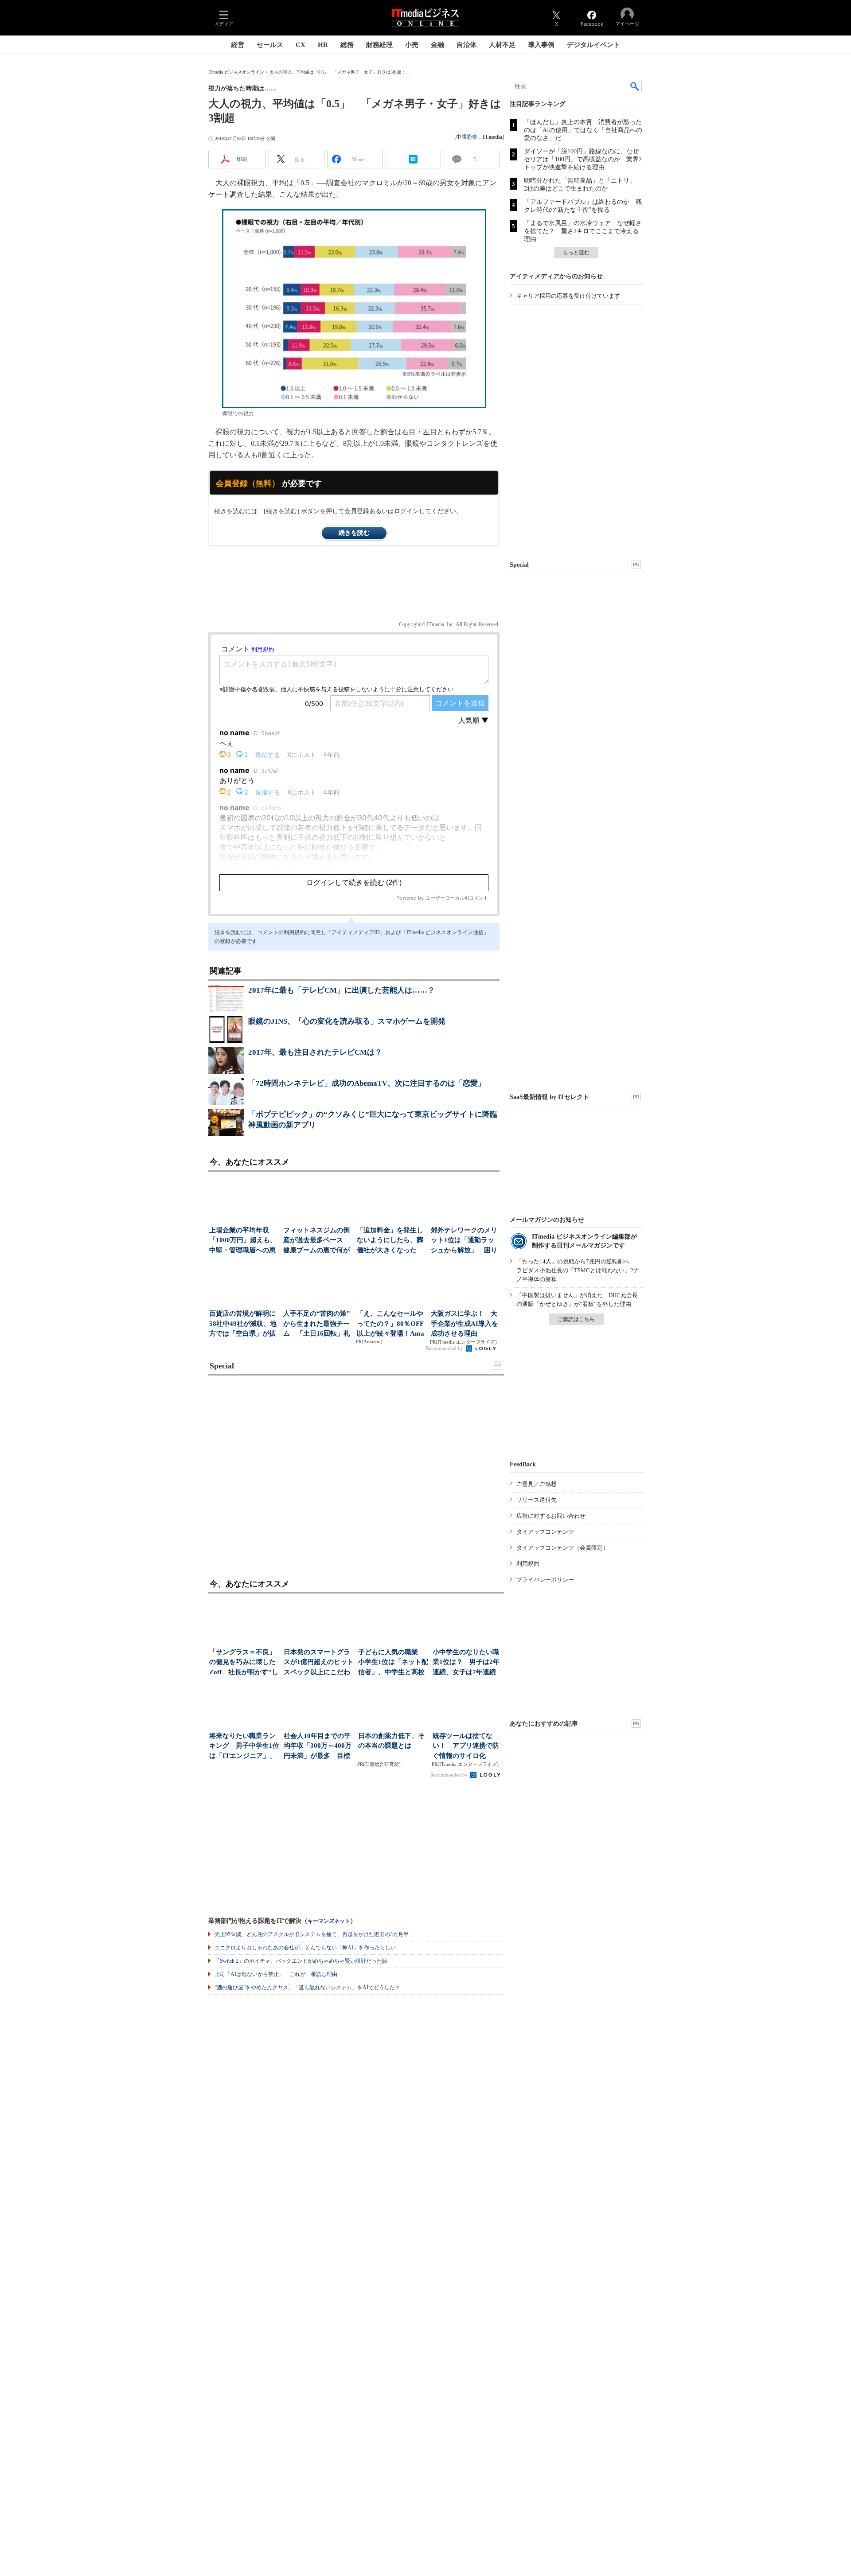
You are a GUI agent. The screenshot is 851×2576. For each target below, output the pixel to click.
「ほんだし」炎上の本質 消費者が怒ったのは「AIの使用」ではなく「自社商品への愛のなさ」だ (583, 130)
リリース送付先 (537, 1500)
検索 (635, 86)
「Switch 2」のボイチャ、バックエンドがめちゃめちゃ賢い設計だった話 (301, 1961)
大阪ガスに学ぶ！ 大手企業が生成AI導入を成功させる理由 (465, 1323)
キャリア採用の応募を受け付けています (568, 296)
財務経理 (379, 45)
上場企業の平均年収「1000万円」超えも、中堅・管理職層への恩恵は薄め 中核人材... (243, 1241)
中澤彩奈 (467, 137)
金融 (437, 45)
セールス (270, 45)
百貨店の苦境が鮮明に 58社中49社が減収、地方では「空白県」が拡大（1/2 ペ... (244, 1324)
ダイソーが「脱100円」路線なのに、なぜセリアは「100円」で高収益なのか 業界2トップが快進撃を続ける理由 (583, 159)
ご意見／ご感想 (537, 1484)
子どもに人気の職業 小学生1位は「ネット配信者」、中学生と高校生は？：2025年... (393, 1663)
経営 (238, 45)
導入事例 (541, 45)
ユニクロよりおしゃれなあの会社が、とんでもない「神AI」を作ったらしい (305, 1948)
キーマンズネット (329, 1921)
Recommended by (445, 1348)
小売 (412, 45)
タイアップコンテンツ (545, 1532)
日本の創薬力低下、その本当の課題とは (391, 1741)
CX (301, 45)
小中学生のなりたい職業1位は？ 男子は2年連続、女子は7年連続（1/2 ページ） (466, 1663)
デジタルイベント (593, 45)
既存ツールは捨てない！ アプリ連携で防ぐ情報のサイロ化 (466, 1746)
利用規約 (528, 1564)
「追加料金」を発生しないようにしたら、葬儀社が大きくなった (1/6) (390, 1241)
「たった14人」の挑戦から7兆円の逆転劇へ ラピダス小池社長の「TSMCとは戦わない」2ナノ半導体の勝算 (578, 1270)
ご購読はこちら (576, 1319)
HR (323, 45)
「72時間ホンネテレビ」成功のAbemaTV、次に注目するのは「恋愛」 (367, 1083)
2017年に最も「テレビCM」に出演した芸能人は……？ (342, 990)
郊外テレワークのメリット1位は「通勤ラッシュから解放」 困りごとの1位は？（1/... (464, 1241)
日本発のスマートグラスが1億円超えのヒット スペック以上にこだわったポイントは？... (319, 1663)
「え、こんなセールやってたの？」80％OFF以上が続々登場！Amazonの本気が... (390, 1324)
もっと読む (576, 253)
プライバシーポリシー (545, 1580)
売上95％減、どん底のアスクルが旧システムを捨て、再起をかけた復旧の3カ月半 (312, 1934)
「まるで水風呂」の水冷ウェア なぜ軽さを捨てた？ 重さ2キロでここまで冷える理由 (583, 231)
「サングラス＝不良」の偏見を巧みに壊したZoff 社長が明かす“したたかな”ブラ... (244, 1663)
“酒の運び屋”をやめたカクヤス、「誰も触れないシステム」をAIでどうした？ (307, 1988)
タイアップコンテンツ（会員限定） (562, 1548)
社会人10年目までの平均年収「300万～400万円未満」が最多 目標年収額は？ (318, 1747)
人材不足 (502, 45)
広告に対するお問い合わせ (551, 1516)
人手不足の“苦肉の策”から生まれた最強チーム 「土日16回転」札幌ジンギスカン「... (317, 1324)
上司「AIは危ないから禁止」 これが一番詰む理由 (276, 1974)
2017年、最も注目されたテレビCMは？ (315, 1052)
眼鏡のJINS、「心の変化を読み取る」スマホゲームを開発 (347, 1021)
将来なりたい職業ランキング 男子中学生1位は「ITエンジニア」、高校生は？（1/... (244, 1747)
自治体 (466, 45)
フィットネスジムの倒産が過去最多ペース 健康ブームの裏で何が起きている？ (316, 1241)
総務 (347, 45)
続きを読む (354, 533)
